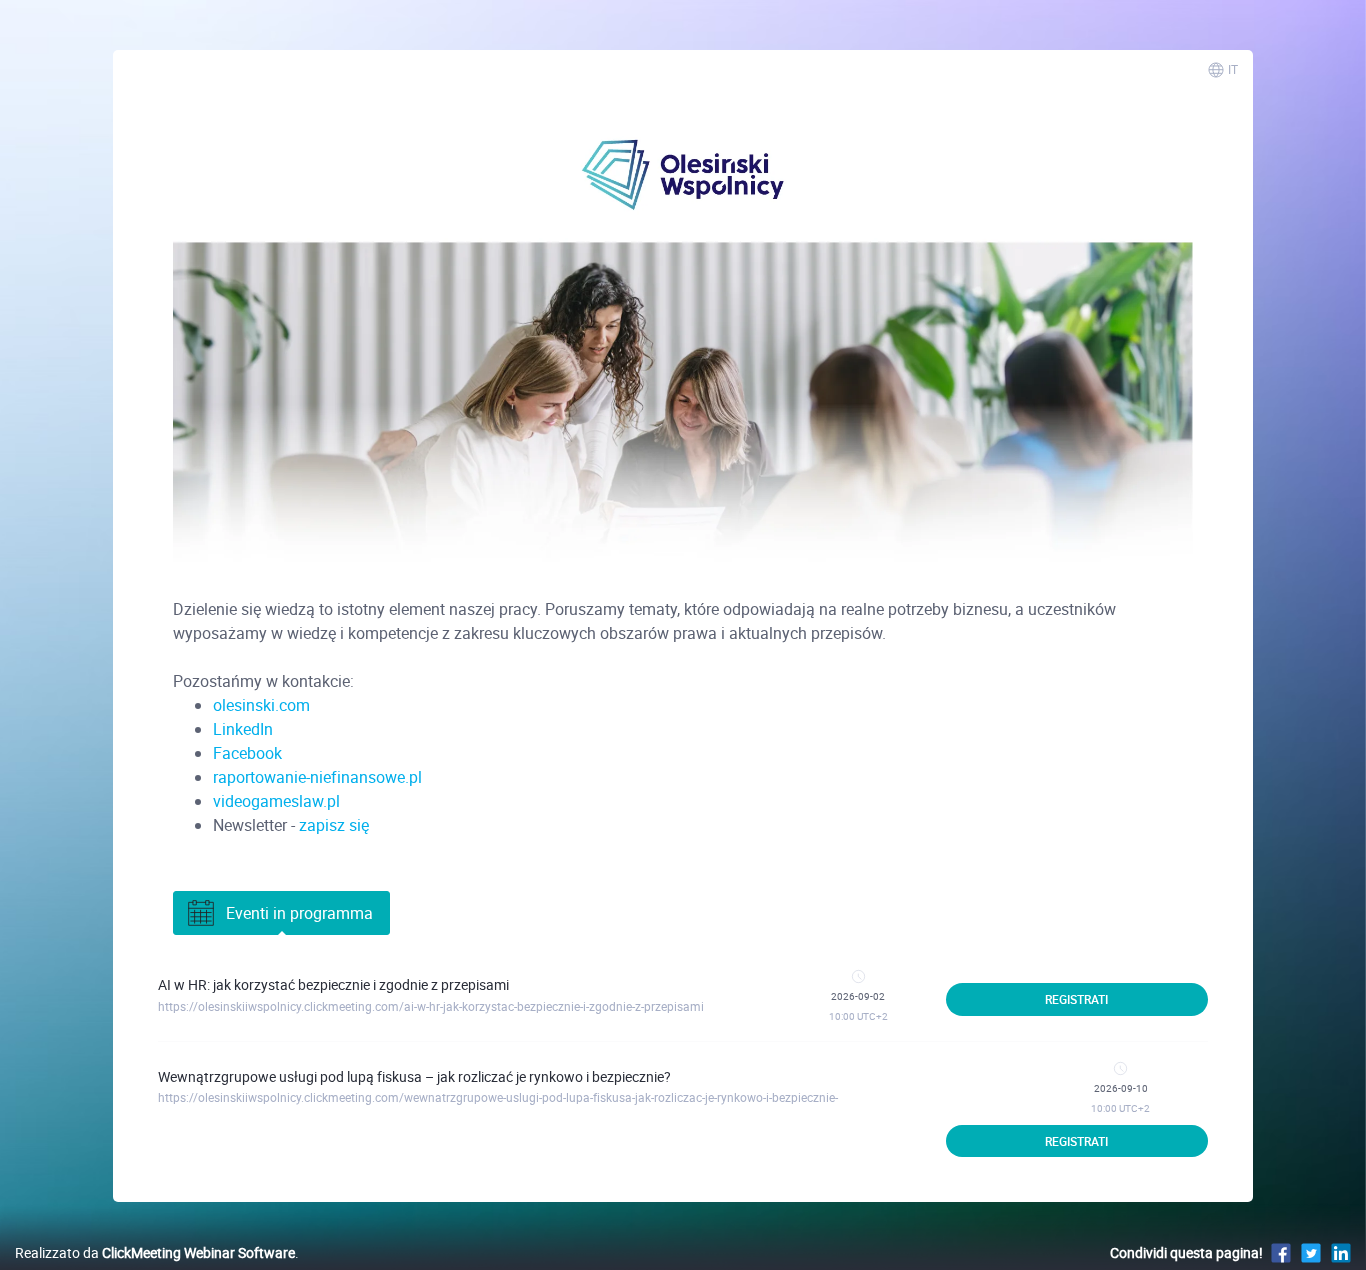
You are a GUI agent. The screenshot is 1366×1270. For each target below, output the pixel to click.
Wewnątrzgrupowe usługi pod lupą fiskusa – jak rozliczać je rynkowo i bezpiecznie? (414, 1076)
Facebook (247, 753)
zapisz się (334, 825)
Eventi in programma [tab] (299, 913)
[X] (1311, 1252)
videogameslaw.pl (276, 801)
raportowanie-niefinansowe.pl (317, 777)
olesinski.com (261, 705)
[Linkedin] (1341, 1252)
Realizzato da (155, 1252)
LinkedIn (243, 729)
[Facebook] (1281, 1252)
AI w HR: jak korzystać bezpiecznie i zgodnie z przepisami (333, 984)
